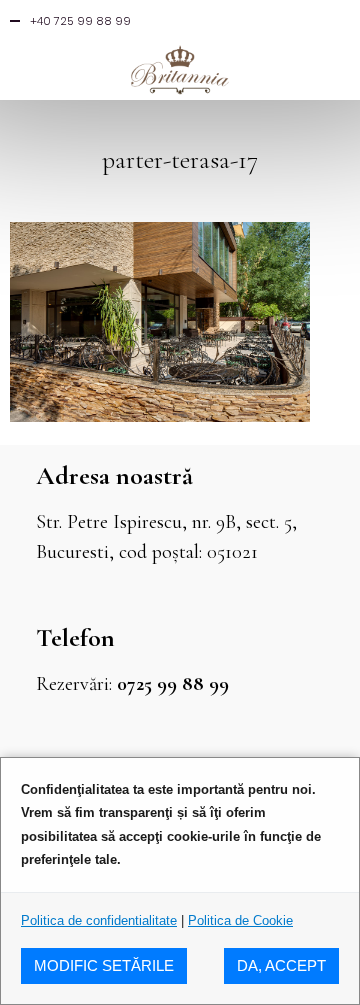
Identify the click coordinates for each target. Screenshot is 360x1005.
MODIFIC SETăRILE (104, 965)
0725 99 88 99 (173, 684)
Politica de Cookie (240, 920)
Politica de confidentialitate (99, 920)
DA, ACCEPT (281, 965)
